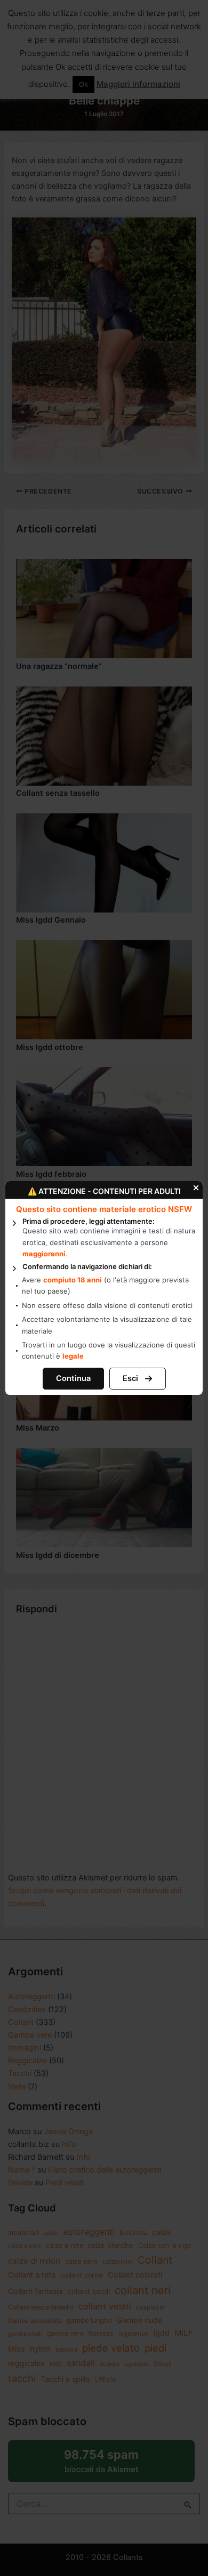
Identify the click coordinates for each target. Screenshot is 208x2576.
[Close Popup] (197, 1187)
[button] (73, 1379)
